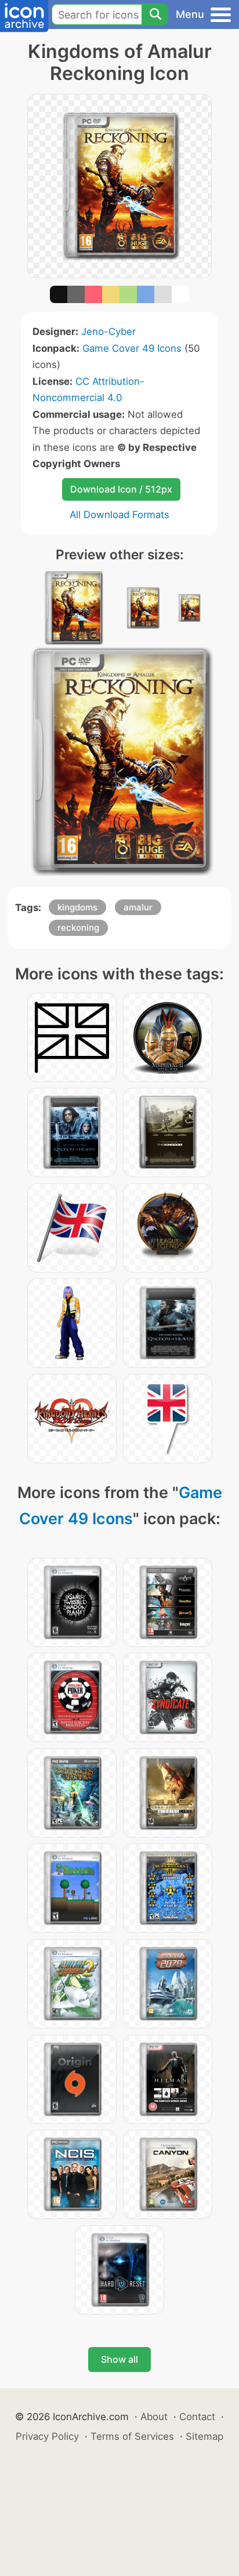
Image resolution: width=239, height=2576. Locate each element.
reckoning (78, 928)
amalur (138, 907)
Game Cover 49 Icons (132, 348)
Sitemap (204, 2436)
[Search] (155, 14)
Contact (197, 2417)
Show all (119, 2359)
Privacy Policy (47, 2436)
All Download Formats (119, 515)
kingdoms (77, 907)
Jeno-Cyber (108, 331)
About (154, 2417)
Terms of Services (132, 2436)
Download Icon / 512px (121, 489)
